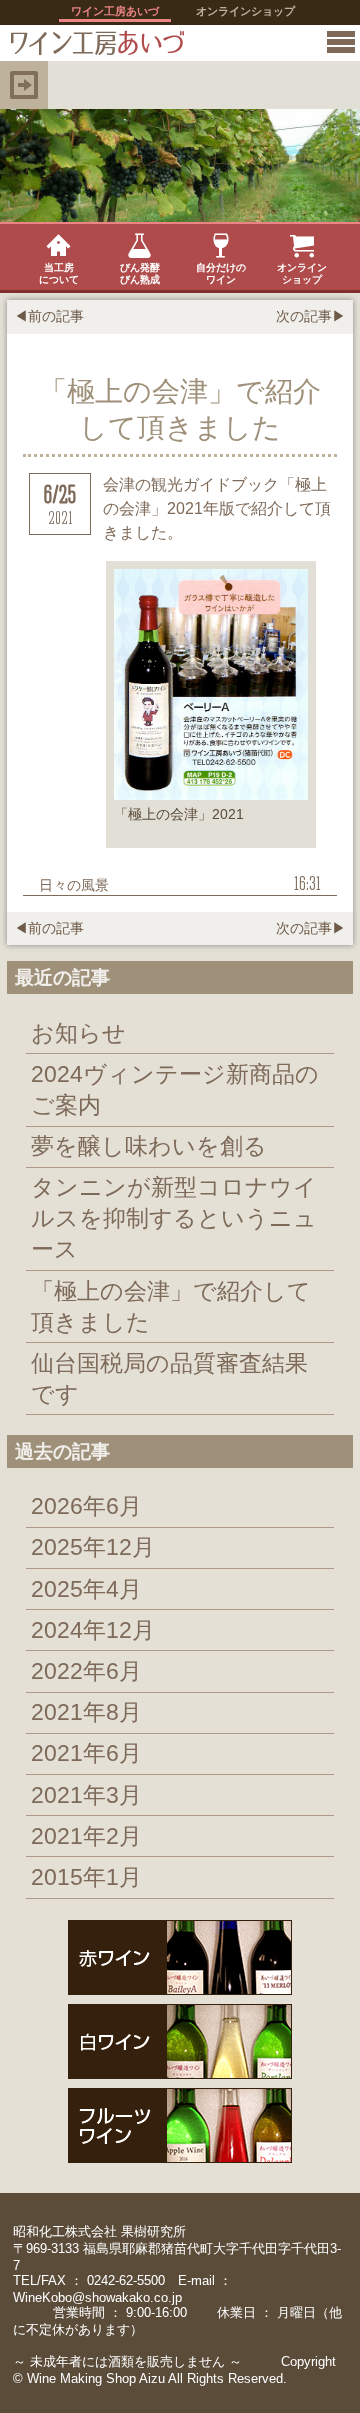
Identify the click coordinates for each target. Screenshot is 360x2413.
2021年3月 (86, 1795)
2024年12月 (93, 1630)
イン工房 (93, 43)
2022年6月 (86, 1671)
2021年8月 (86, 1712)
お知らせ (78, 1033)
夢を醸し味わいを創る (149, 1146)
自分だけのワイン (221, 273)
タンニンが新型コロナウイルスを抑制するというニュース (174, 1218)
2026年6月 (86, 1506)
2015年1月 (86, 1877)
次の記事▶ (311, 316)
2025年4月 (86, 1589)
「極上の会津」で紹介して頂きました (171, 1306)
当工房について (59, 273)
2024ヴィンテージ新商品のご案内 (175, 1089)
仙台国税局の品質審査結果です (169, 1378)
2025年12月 (93, 1547)
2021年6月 (86, 1753)
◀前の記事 (49, 316)
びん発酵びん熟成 (140, 273)
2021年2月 (86, 1836)
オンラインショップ (245, 11)
